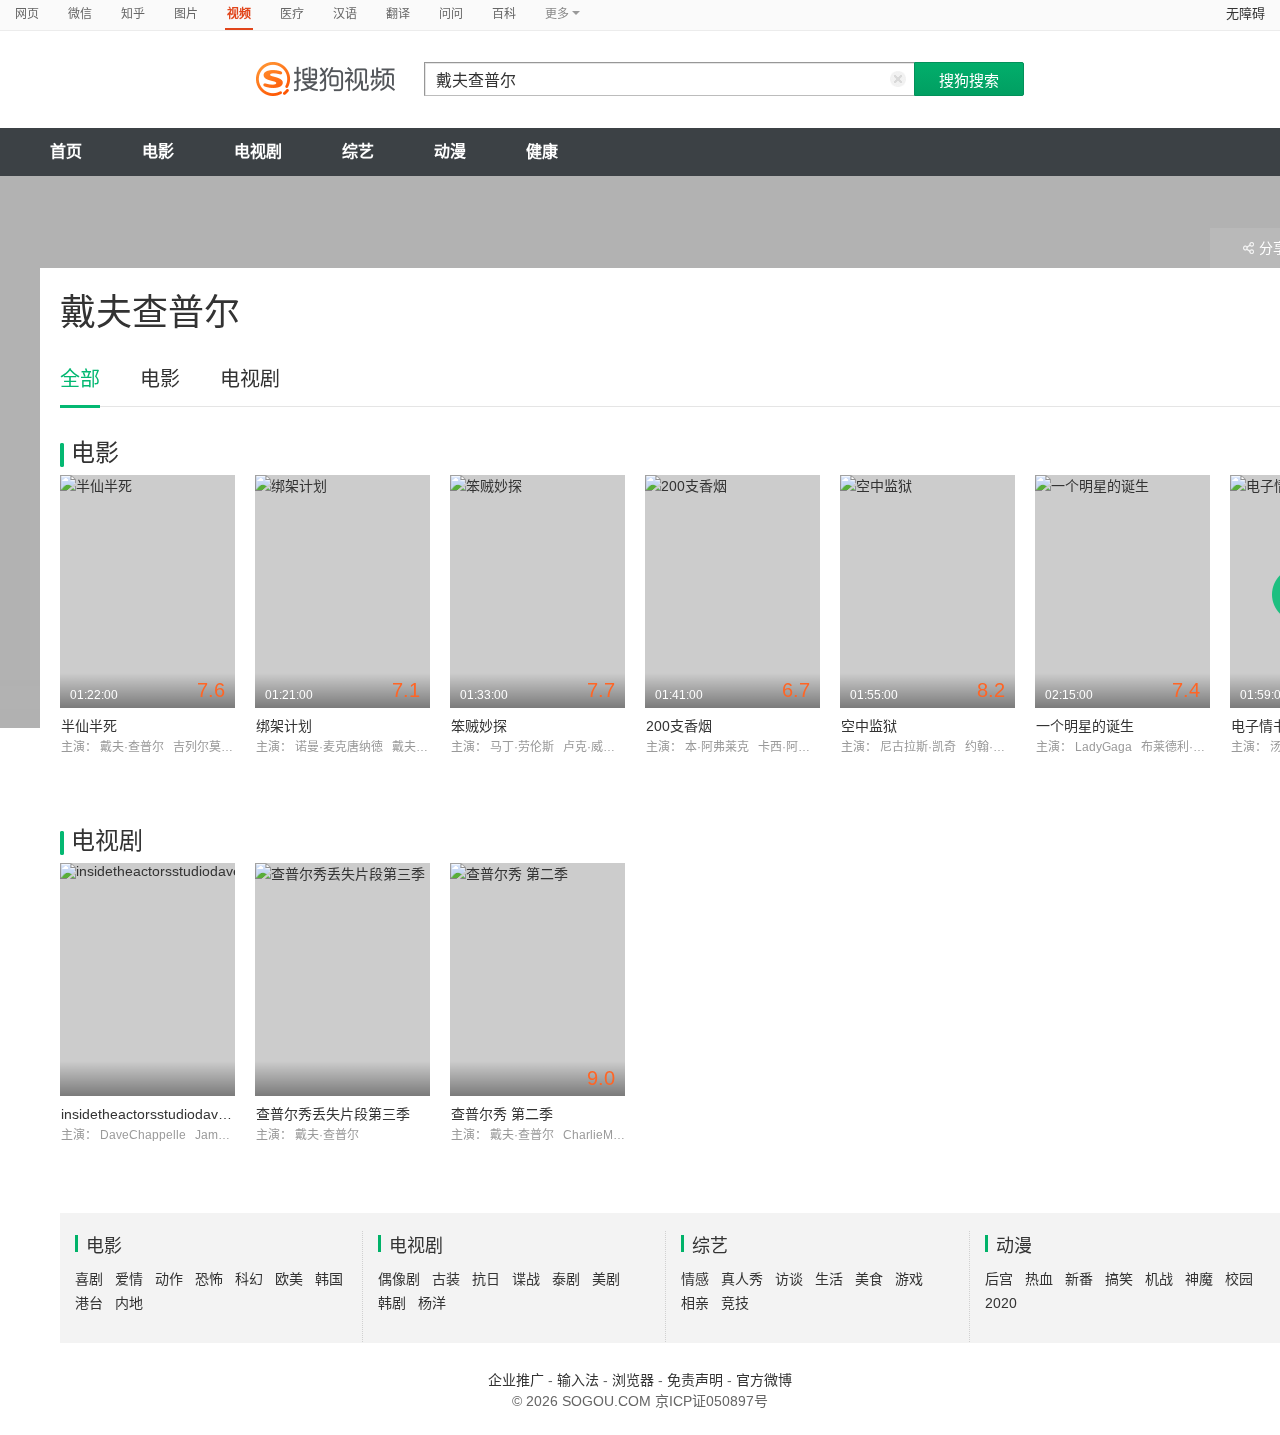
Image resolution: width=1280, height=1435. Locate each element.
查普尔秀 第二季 (502, 1114)
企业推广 (516, 1380)
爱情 (129, 1279)
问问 (451, 14)
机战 (1159, 1279)
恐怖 (209, 1279)
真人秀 (742, 1279)
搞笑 (1119, 1279)
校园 (1239, 1279)
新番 (1079, 1279)
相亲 (695, 1303)
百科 (504, 14)
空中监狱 (869, 726)
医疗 (292, 14)
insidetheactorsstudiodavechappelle (174, 1114)
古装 (446, 1279)
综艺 (358, 151)
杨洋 (432, 1303)
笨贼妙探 (479, 726)
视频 (239, 14)
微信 (80, 14)
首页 (66, 151)
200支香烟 (679, 726)
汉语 (345, 14)
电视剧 (258, 151)
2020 (1001, 1303)
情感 (695, 1279)
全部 (80, 379)
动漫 (450, 151)
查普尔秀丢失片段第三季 (333, 1114)
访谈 (789, 1279)
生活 (829, 1279)
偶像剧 (399, 1279)
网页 (27, 14)
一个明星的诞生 (1085, 726)
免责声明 (695, 1380)
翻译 (398, 14)
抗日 (486, 1279)
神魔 (1199, 1279)
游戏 (909, 1279)
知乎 (133, 14)
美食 (869, 1279)
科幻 (249, 1279)
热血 (1039, 1279)
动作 (169, 1279)
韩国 (329, 1279)
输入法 (578, 1380)
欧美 (289, 1279)
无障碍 (1245, 13)
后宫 (999, 1279)
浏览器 (633, 1380)
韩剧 (392, 1303)
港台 (89, 1303)
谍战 (526, 1279)
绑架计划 (284, 726)
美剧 (606, 1279)
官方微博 (764, 1380)
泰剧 (566, 1279)
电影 (158, 151)
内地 (129, 1303)
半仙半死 (89, 726)
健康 (542, 151)
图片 (186, 14)
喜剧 (89, 1279)
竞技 (735, 1303)
